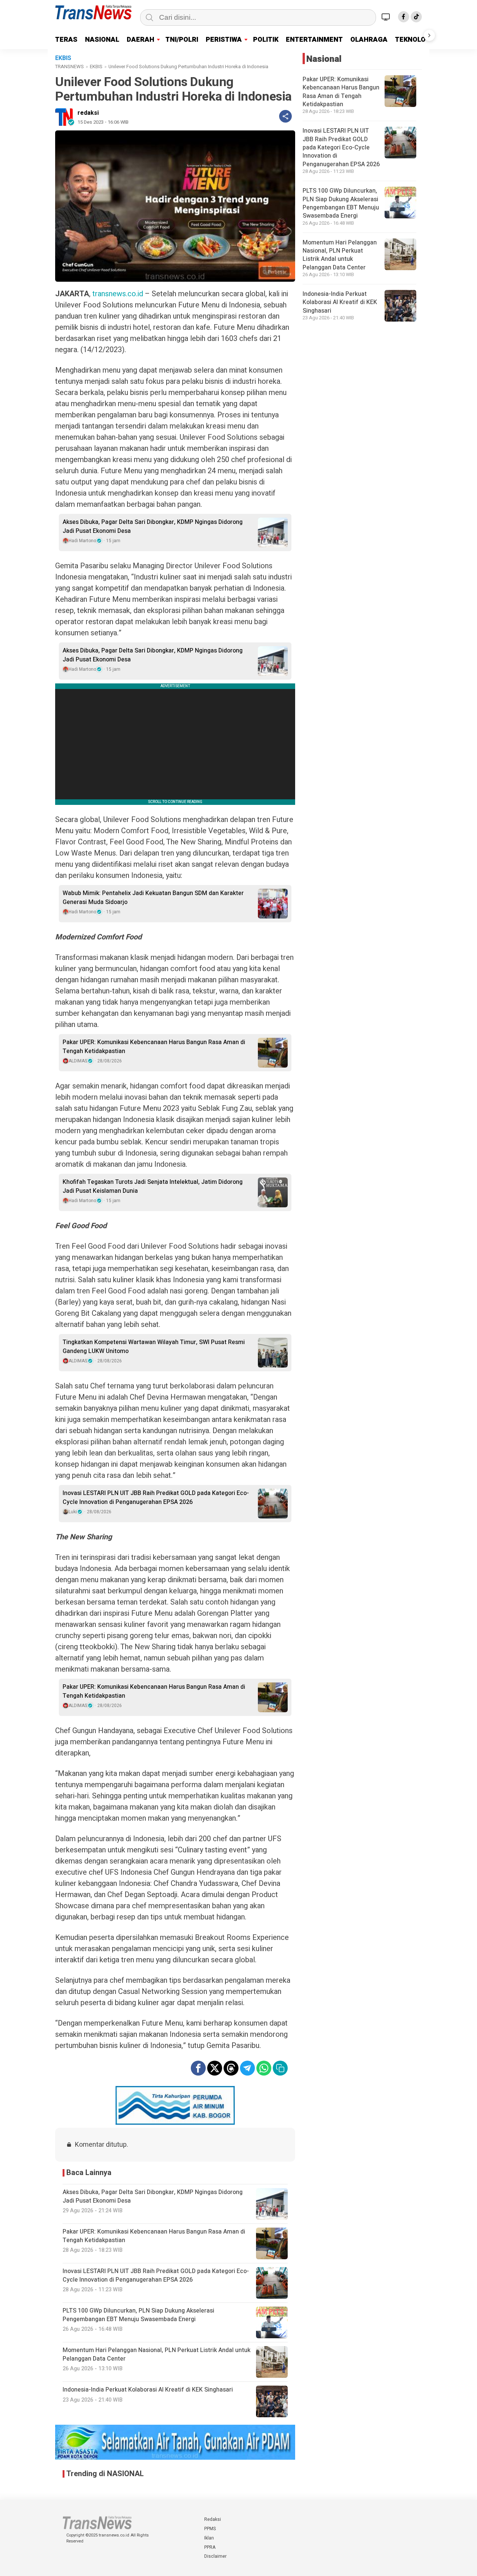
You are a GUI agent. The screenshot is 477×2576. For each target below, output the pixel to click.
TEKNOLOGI (414, 40)
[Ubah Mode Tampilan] (387, 17)
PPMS (210, 2529)
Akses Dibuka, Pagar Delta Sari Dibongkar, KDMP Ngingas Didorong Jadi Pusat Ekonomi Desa (153, 527)
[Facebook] (404, 17)
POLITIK (266, 40)
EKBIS (96, 67)
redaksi (88, 113)
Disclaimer (215, 2556)
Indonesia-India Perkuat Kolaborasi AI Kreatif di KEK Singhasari (340, 302)
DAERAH (140, 40)
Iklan (209, 2538)
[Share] (285, 116)
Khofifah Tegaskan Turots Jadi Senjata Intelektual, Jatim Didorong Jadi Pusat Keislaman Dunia (153, 1186)
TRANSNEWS (70, 67)
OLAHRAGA (369, 40)
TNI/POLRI (182, 40)
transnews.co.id (118, 294)
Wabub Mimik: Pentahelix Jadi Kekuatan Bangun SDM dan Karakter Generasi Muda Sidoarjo (153, 898)
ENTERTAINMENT (314, 40)
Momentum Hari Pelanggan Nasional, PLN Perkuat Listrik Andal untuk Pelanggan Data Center (340, 255)
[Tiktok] (416, 17)
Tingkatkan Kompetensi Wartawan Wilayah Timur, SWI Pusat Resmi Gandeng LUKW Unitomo (154, 1347)
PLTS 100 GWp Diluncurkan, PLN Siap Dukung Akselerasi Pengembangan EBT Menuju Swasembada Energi (341, 203)
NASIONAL (102, 40)
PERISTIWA (224, 40)
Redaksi (213, 2519)
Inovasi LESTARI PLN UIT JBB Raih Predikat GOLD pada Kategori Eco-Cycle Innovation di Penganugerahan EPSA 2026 (156, 1498)
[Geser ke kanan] (429, 35)
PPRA (210, 2547)
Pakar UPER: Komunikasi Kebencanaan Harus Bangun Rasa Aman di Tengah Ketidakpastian (154, 1047)
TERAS (66, 40)
